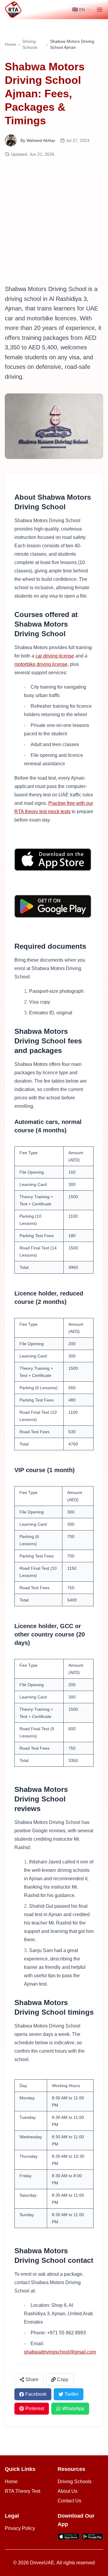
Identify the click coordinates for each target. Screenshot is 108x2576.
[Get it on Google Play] (54, 906)
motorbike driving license (41, 664)
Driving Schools (30, 44)
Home (10, 44)
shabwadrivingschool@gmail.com (60, 2352)
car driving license (55, 656)
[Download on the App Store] (54, 860)
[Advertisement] (54, 221)
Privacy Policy (20, 2528)
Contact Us (69, 2501)
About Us (67, 2491)
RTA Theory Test (22, 2491)
